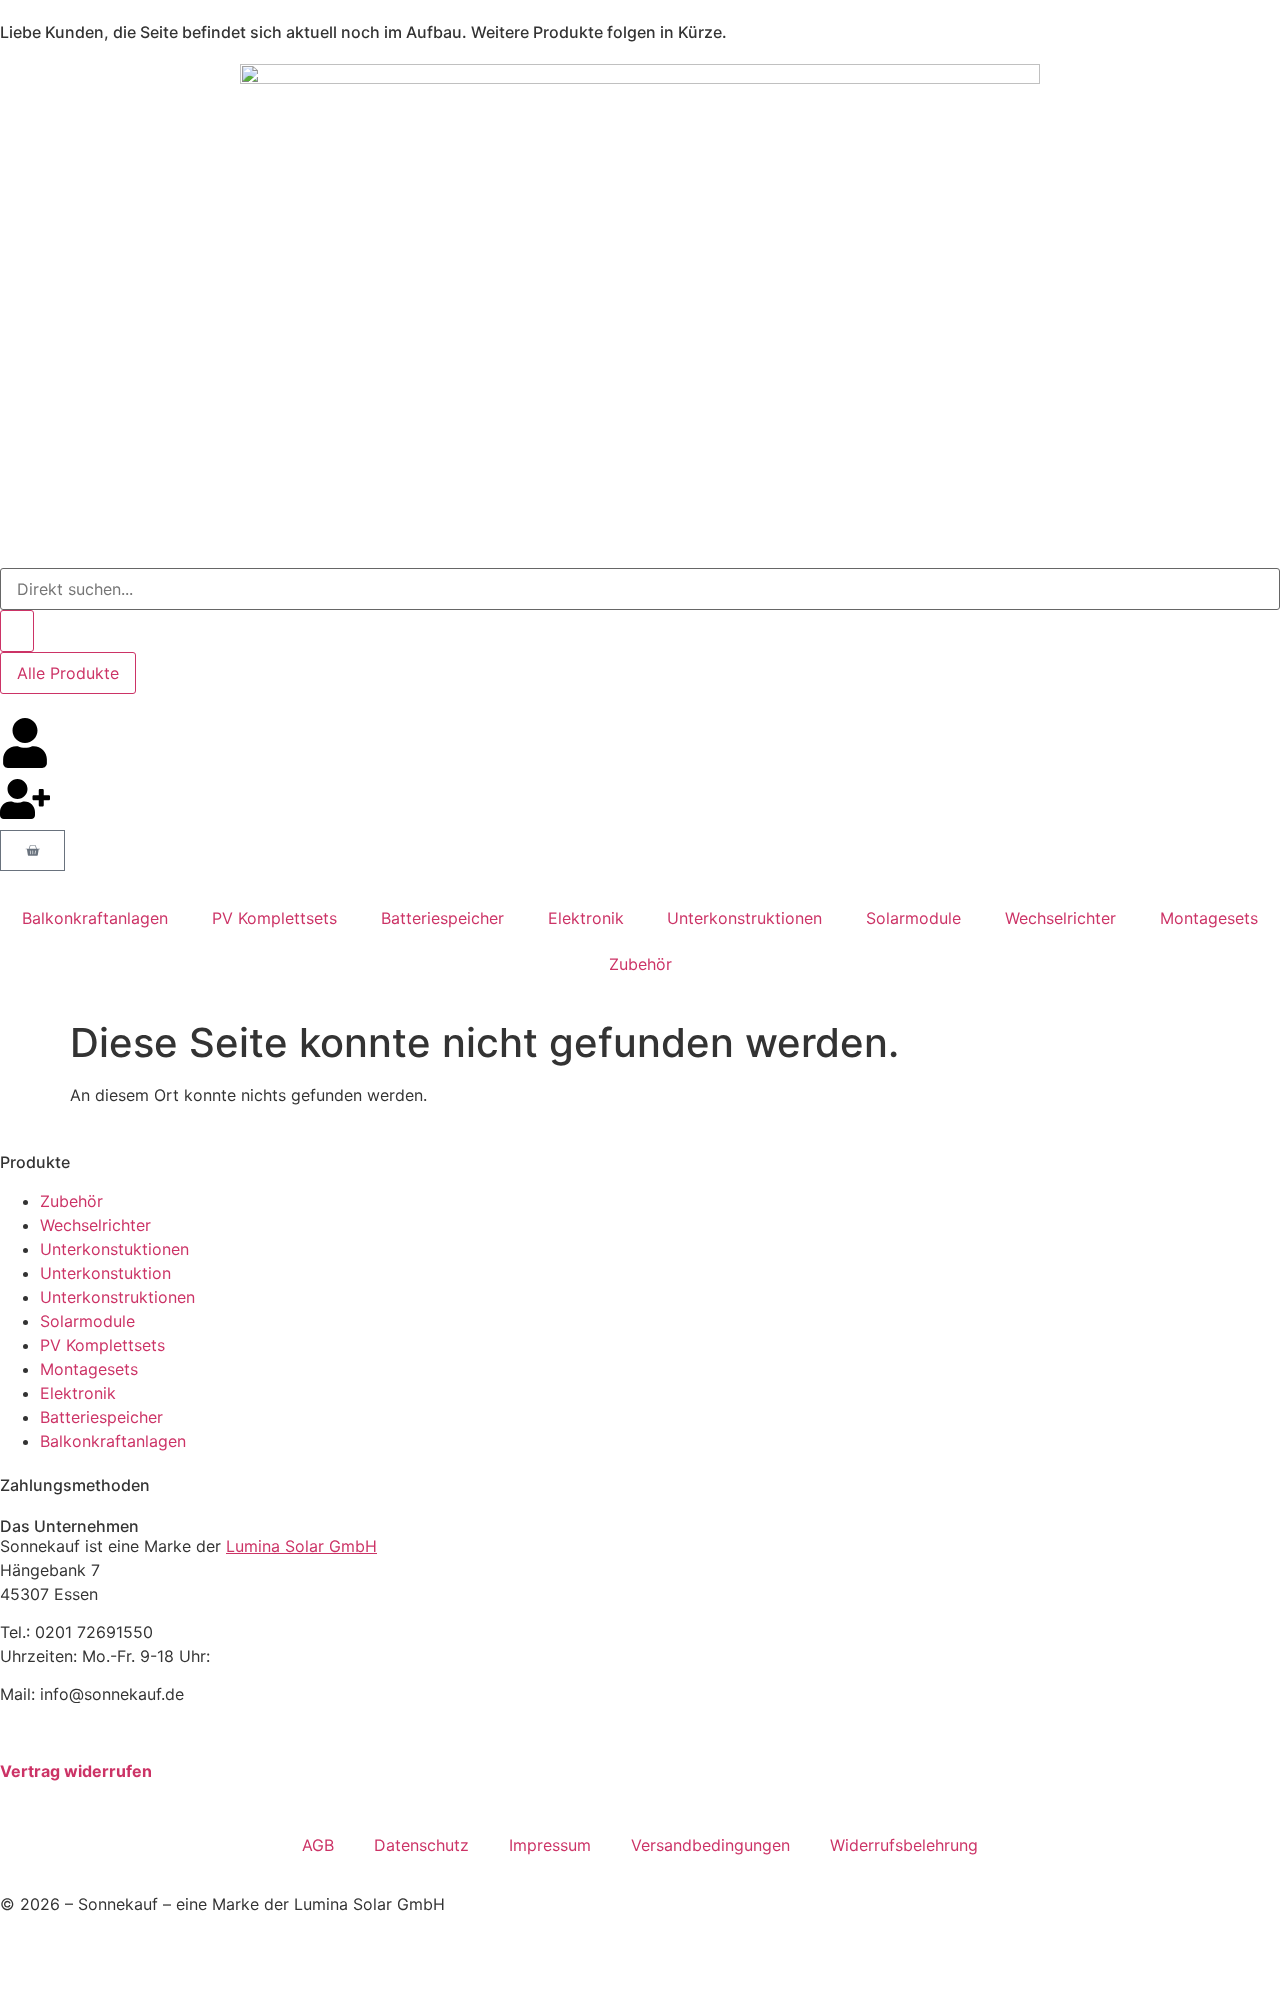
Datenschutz (421, 1845)
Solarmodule (913, 918)
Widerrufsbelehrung (904, 1845)
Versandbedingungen (710, 1845)
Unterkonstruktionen (744, 918)
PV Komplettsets (274, 918)
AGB (318, 1845)
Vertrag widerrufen (76, 1771)
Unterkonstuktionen (114, 1249)
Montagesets (1209, 918)
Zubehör (640, 964)
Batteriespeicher (442, 918)
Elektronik (586, 918)
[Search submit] (17, 631)
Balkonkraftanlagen (95, 918)
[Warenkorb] (32, 850)
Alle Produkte (68, 673)
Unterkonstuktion (105, 1273)
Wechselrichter (1060, 918)
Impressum (550, 1845)
